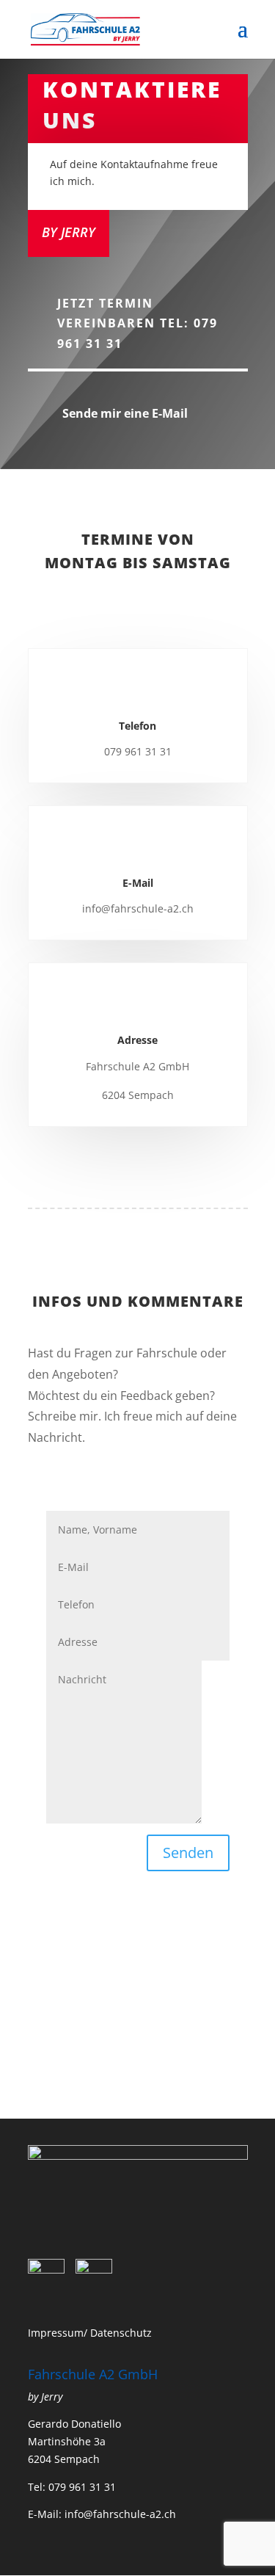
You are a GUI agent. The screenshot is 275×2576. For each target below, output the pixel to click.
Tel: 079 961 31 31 (72, 2487)
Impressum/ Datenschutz (90, 2333)
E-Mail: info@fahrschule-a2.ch (102, 2514)
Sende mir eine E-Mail (125, 413)
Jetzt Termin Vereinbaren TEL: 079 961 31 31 (137, 323)
